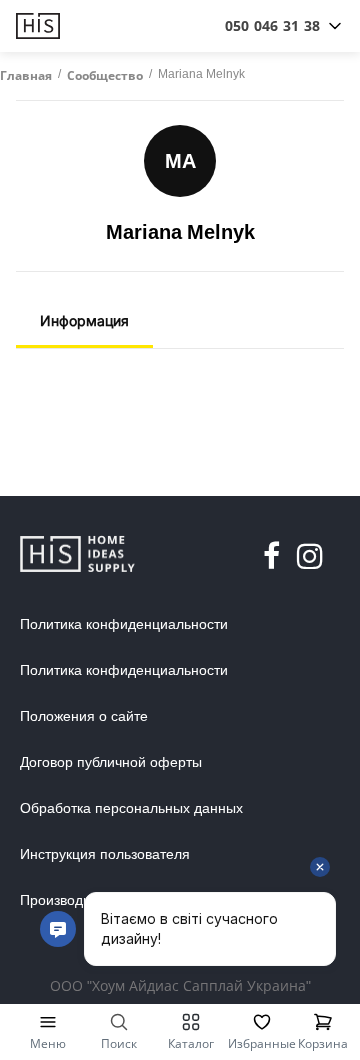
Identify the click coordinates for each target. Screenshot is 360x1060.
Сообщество (105, 76)
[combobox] (272, 26)
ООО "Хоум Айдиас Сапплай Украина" (180, 985)
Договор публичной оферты (111, 762)
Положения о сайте (84, 716)
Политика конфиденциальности (124, 624)
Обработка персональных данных (131, 808)
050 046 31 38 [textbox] (272, 25)
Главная (26, 76)
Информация (84, 320)
